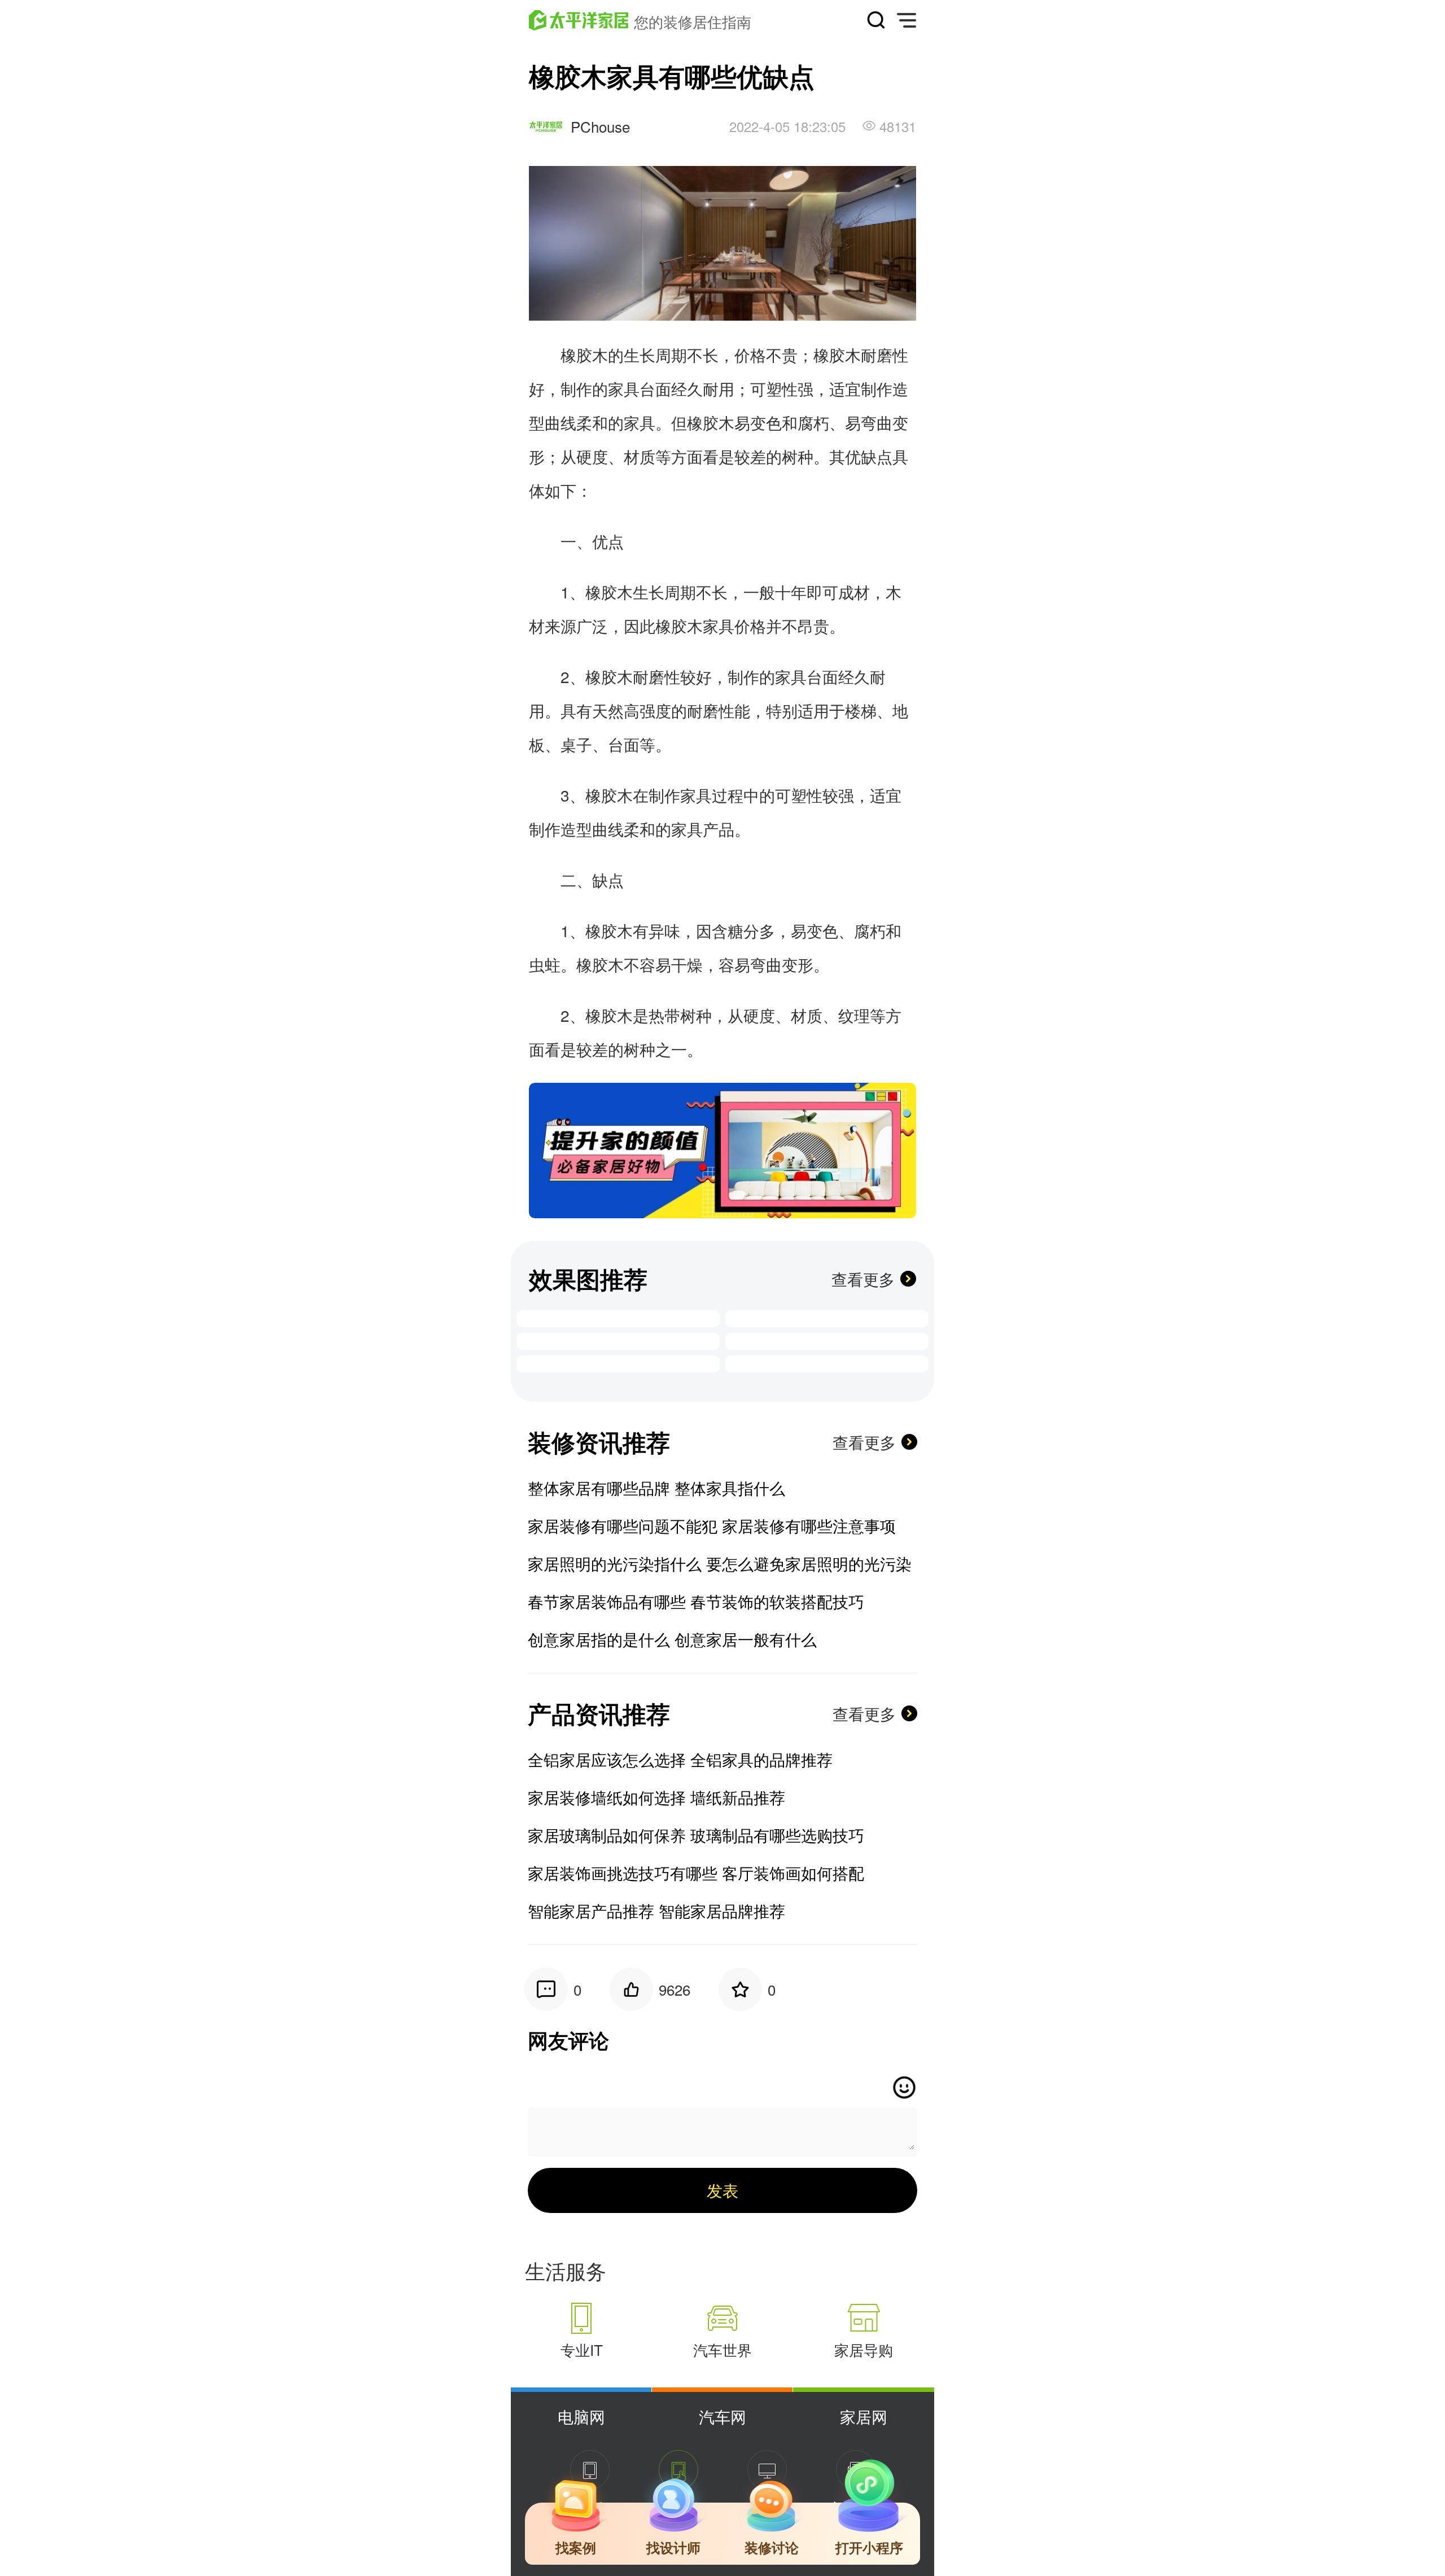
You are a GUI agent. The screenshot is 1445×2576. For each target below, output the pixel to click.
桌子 (576, 744)
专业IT (582, 2349)
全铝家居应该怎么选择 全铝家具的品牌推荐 (680, 1759)
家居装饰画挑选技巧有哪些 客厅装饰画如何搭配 (696, 1873)
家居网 (864, 2416)
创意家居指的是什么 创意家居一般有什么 (672, 1639)
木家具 (711, 626)
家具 (624, 388)
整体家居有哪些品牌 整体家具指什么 (656, 1488)
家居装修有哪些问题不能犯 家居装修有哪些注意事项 (712, 1525)
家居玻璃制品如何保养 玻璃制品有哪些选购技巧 (696, 1835)
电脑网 (581, 2416)
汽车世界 (722, 2349)
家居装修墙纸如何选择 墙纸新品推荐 (656, 1797)
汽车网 (722, 2416)
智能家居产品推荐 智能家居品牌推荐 (656, 1910)
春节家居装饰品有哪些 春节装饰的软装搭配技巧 (696, 1601)
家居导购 (864, 2349)
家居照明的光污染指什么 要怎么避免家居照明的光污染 (720, 1563)
